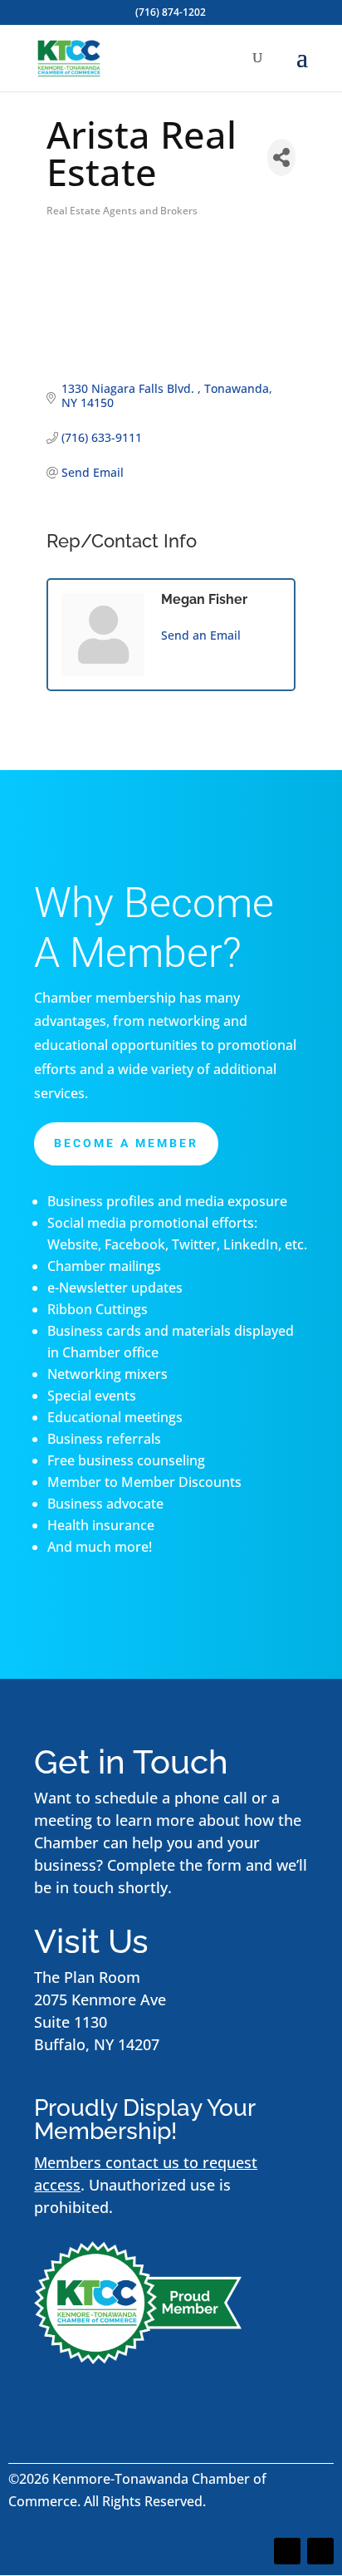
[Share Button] (281, 157)
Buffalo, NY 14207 (97, 2044)
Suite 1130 (71, 2022)
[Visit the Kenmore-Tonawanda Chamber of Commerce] (138, 2358)
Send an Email (201, 635)
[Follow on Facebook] (287, 2551)
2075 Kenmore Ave (100, 1999)
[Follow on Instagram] (320, 2551)
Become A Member (126, 1143)
